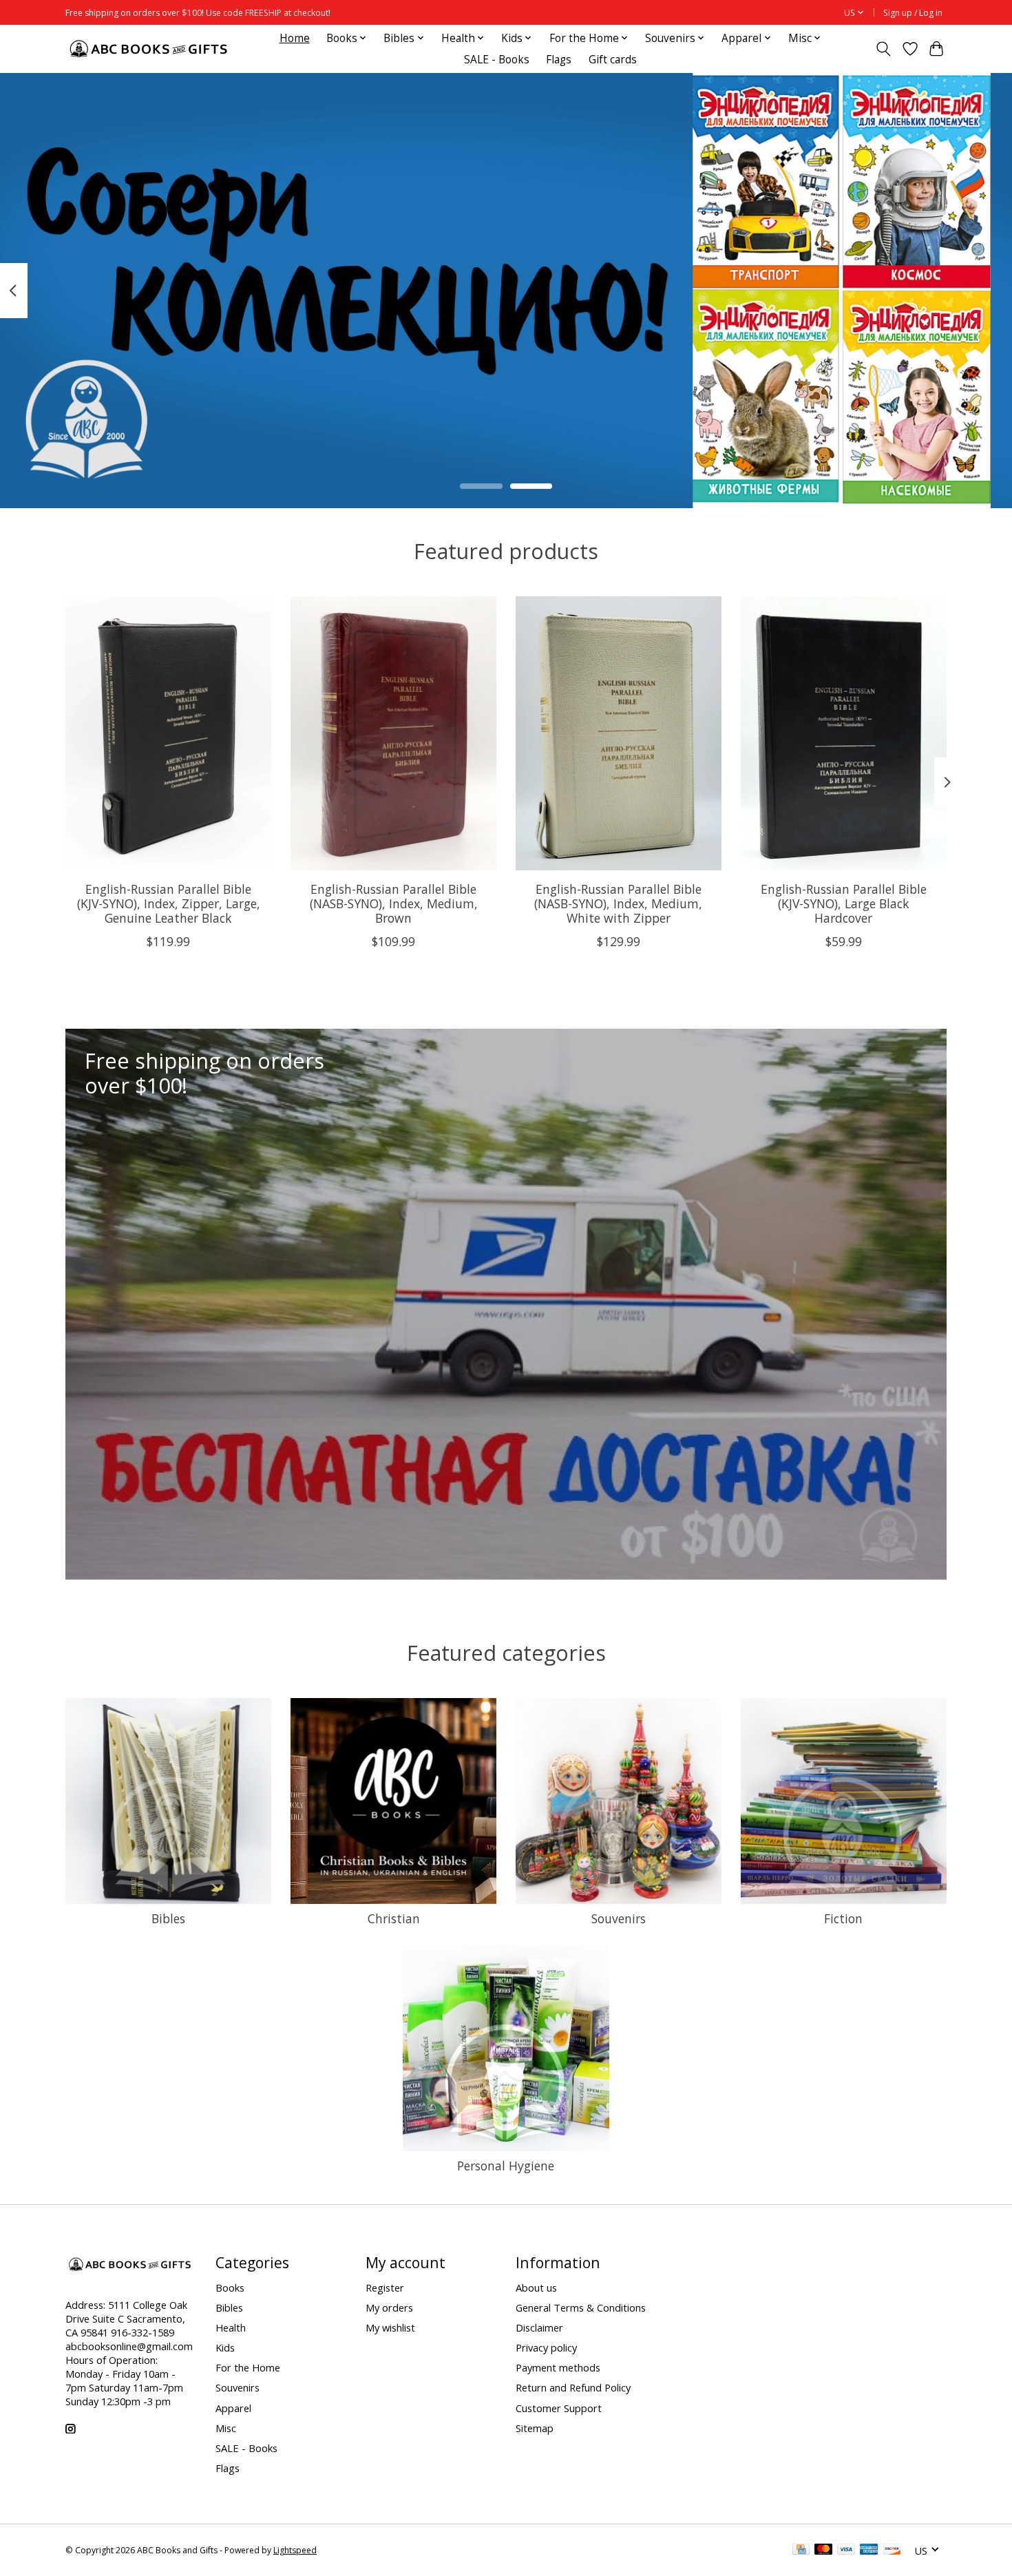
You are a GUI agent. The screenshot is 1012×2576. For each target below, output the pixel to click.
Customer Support (559, 2408)
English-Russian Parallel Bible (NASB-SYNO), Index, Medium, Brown (394, 903)
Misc (226, 2428)
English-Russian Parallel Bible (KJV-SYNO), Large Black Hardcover (844, 903)
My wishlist (390, 2327)
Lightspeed (295, 2550)
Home (295, 38)
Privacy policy (546, 2347)
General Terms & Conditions (581, 2307)
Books (230, 2287)
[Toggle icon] (884, 49)
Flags (559, 60)
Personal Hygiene (506, 2166)
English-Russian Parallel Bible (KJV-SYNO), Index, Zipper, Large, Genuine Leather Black (169, 903)
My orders (389, 2307)
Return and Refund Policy (573, 2387)
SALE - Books (497, 60)
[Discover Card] (892, 2551)
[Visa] (846, 2551)
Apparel (233, 2408)
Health (231, 2327)
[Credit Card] (801, 2551)
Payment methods (558, 2367)
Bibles (168, 1918)
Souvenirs (619, 1918)
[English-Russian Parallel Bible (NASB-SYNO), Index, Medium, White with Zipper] (619, 733)
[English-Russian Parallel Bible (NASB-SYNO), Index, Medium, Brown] (393, 733)
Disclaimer (539, 2327)
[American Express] (869, 2551)
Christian (394, 1918)
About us (536, 2287)
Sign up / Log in (913, 13)
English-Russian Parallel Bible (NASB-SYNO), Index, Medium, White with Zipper (618, 903)
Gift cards (613, 60)
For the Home (248, 2367)
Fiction (843, 1918)
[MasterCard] (823, 2551)
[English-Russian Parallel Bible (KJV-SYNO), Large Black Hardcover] (844, 733)
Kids (225, 2347)
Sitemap (535, 2428)
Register (385, 2287)
